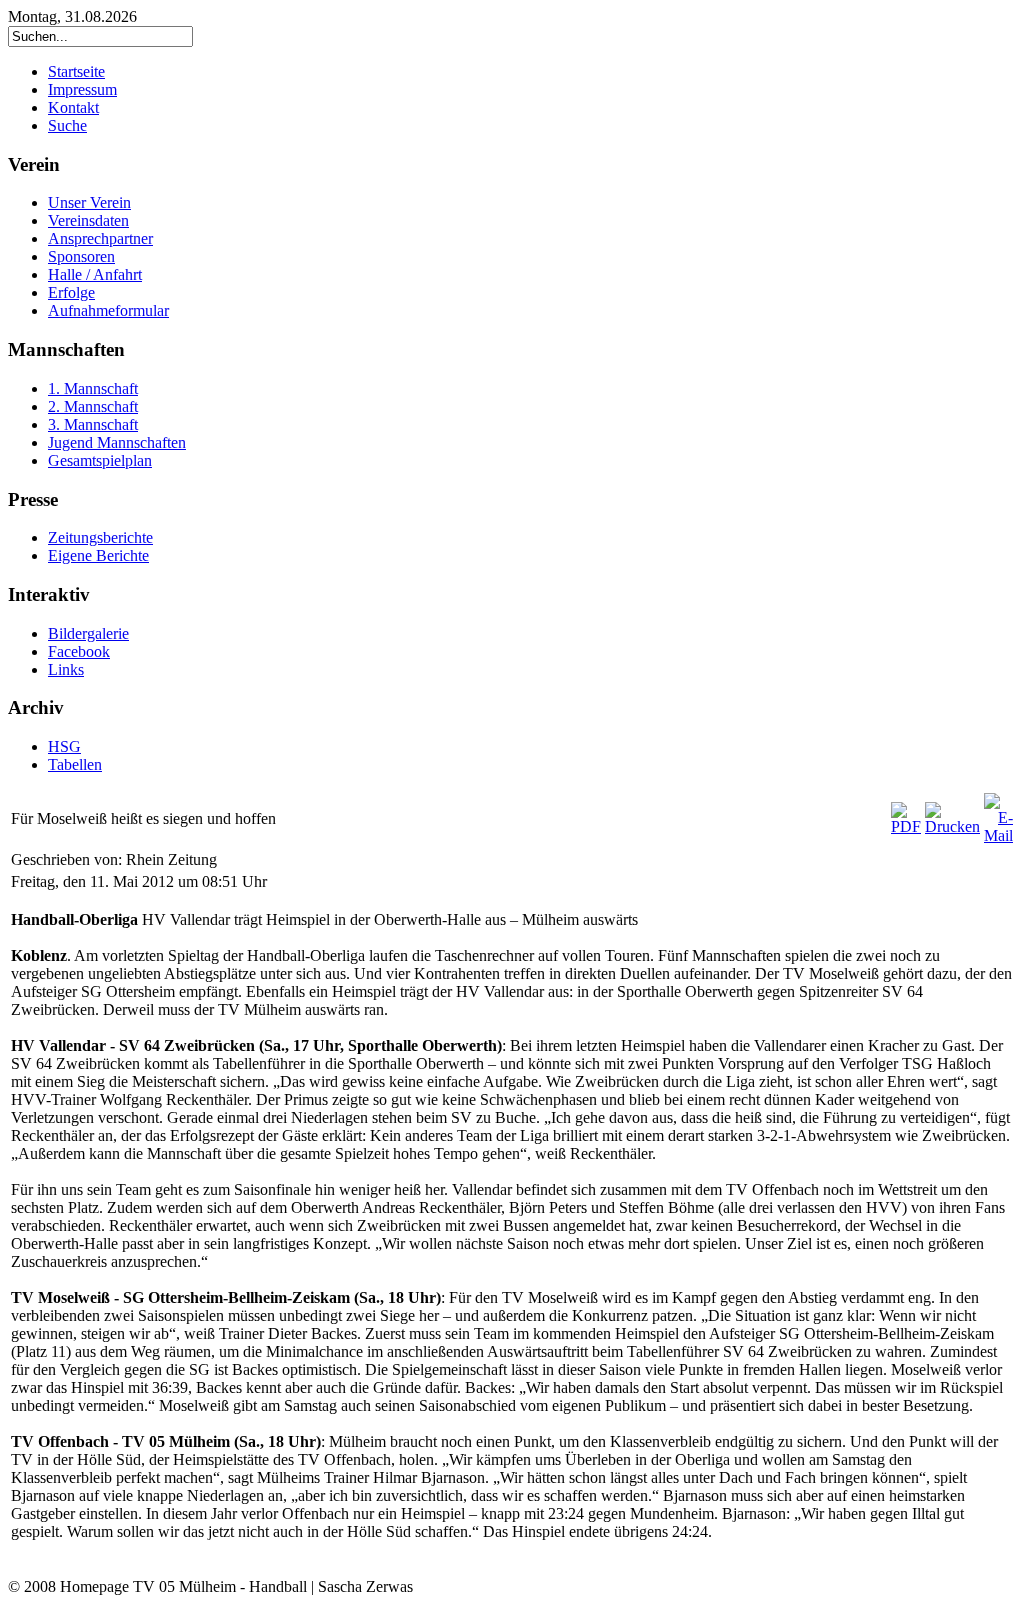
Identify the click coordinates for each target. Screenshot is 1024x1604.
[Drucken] (952, 826)
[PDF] (906, 826)
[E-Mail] (998, 835)
